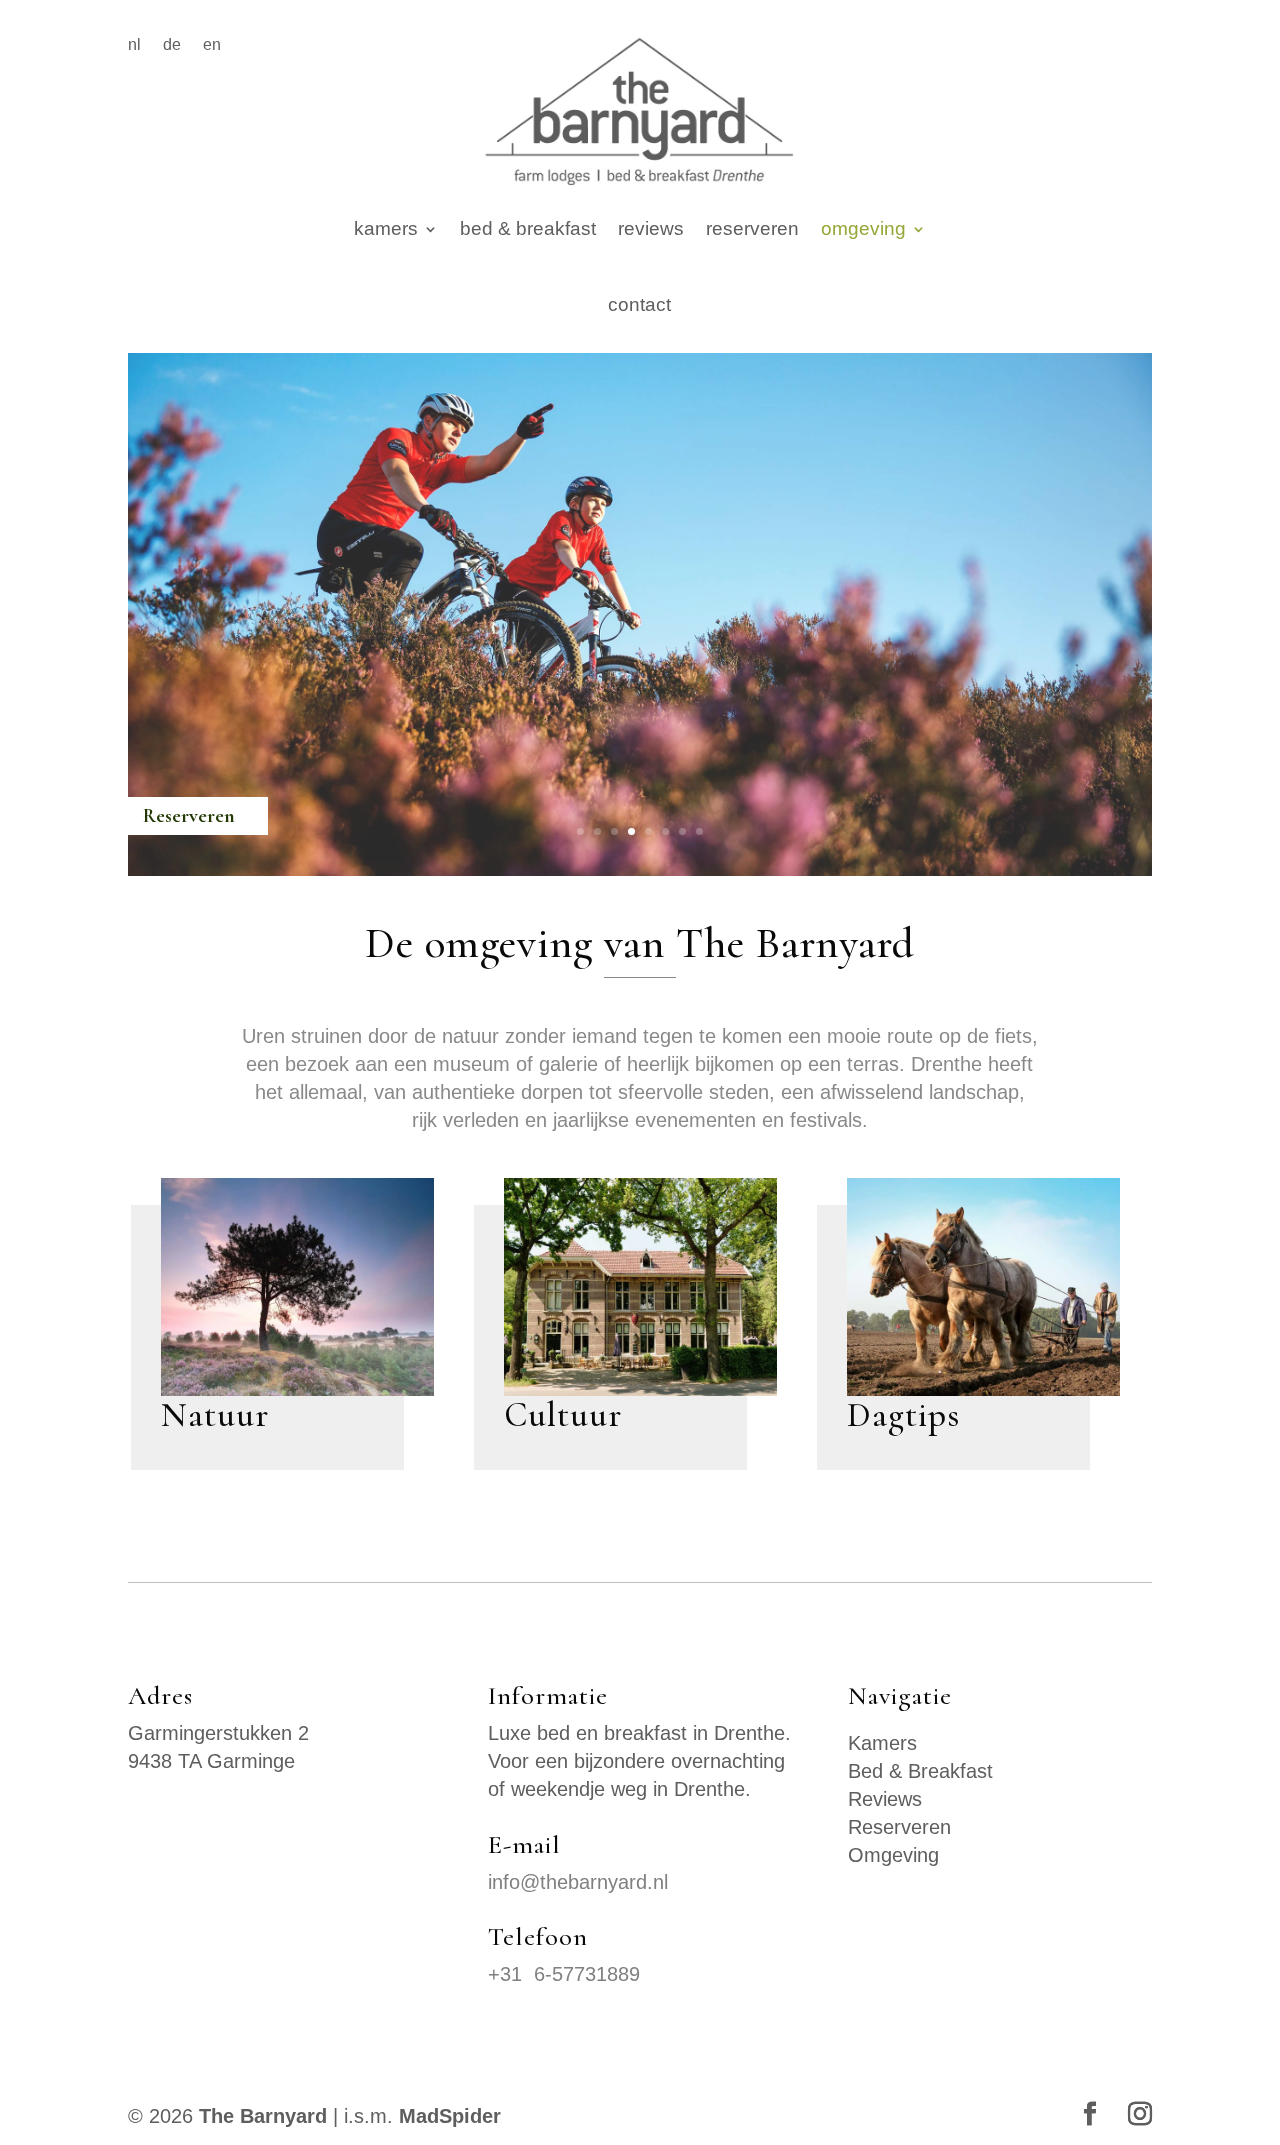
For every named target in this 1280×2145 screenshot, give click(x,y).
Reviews (885, 1799)
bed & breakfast (528, 228)
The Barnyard (263, 2116)
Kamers (882, 1743)
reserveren (752, 228)
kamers (386, 228)
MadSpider (450, 2116)
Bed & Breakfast (920, 1771)
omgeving (863, 228)
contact (639, 304)
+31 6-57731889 (564, 1974)
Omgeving (893, 1855)
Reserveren (899, 1827)
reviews (651, 228)
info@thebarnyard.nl (578, 1882)
